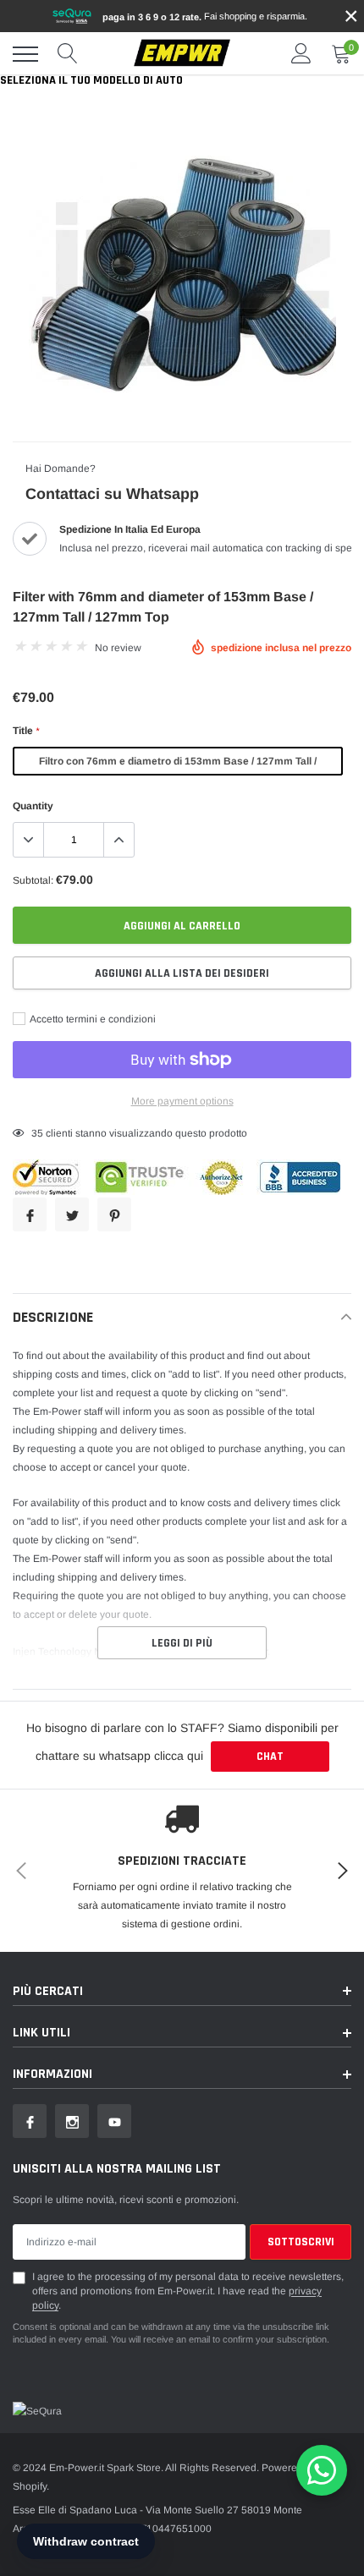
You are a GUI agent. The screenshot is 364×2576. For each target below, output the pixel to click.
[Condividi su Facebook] (30, 1214)
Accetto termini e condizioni (92, 1019)
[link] (30, 2121)
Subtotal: (33, 880)
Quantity (33, 806)
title (26, 731)
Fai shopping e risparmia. (205, 16)
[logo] (182, 54)
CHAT (270, 1757)
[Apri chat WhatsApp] (322, 2470)
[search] (68, 54)
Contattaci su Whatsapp (112, 494)
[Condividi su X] (72, 1214)
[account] (301, 54)
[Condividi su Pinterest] (114, 1214)
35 (37, 1133)
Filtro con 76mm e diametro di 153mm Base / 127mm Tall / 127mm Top (178, 765)
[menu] (25, 54)
